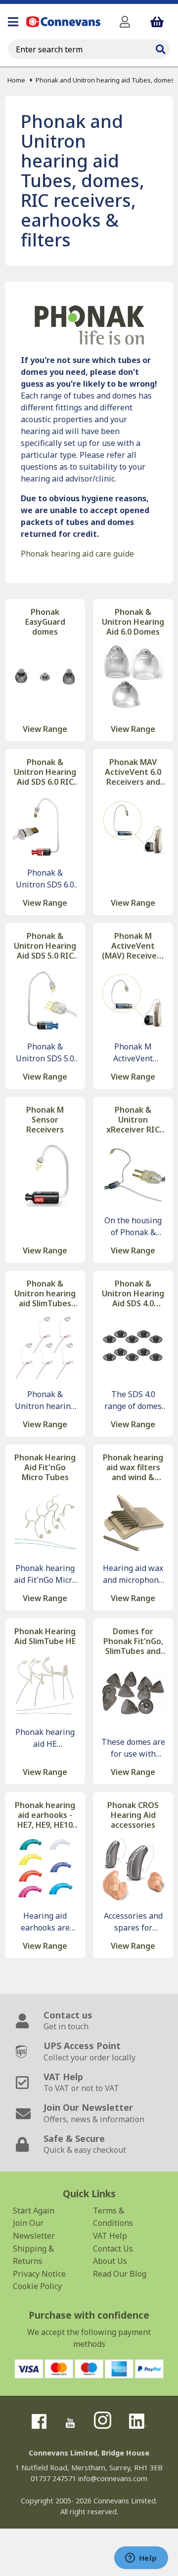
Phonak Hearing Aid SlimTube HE (45, 1636)
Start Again (34, 2211)
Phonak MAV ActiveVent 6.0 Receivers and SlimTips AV (133, 772)
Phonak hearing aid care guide (77, 554)
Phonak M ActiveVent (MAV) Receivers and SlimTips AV (133, 946)
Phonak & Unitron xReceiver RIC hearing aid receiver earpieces (133, 1120)
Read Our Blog (120, 2274)
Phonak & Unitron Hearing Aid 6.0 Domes (133, 622)
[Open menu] (13, 22)
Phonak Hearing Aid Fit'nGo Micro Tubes (45, 1467)
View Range (45, 729)
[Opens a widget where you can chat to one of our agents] (141, 2559)
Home (16, 80)
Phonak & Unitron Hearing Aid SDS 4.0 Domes (133, 1293)
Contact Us (113, 2249)
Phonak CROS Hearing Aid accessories (133, 1815)
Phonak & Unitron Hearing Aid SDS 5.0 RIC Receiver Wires (45, 946)
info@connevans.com (113, 2478)
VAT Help (110, 2236)
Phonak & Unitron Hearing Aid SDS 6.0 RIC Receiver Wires (45, 772)
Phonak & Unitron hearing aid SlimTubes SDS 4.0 (45, 1293)
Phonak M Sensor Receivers (45, 1120)
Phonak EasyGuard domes (45, 622)
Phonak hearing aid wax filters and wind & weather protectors (133, 1467)
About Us (110, 2261)
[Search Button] (160, 48)
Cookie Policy (37, 2286)
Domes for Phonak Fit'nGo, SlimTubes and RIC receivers (133, 1641)
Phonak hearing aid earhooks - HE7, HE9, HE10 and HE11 (45, 1815)
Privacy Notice (39, 2274)
